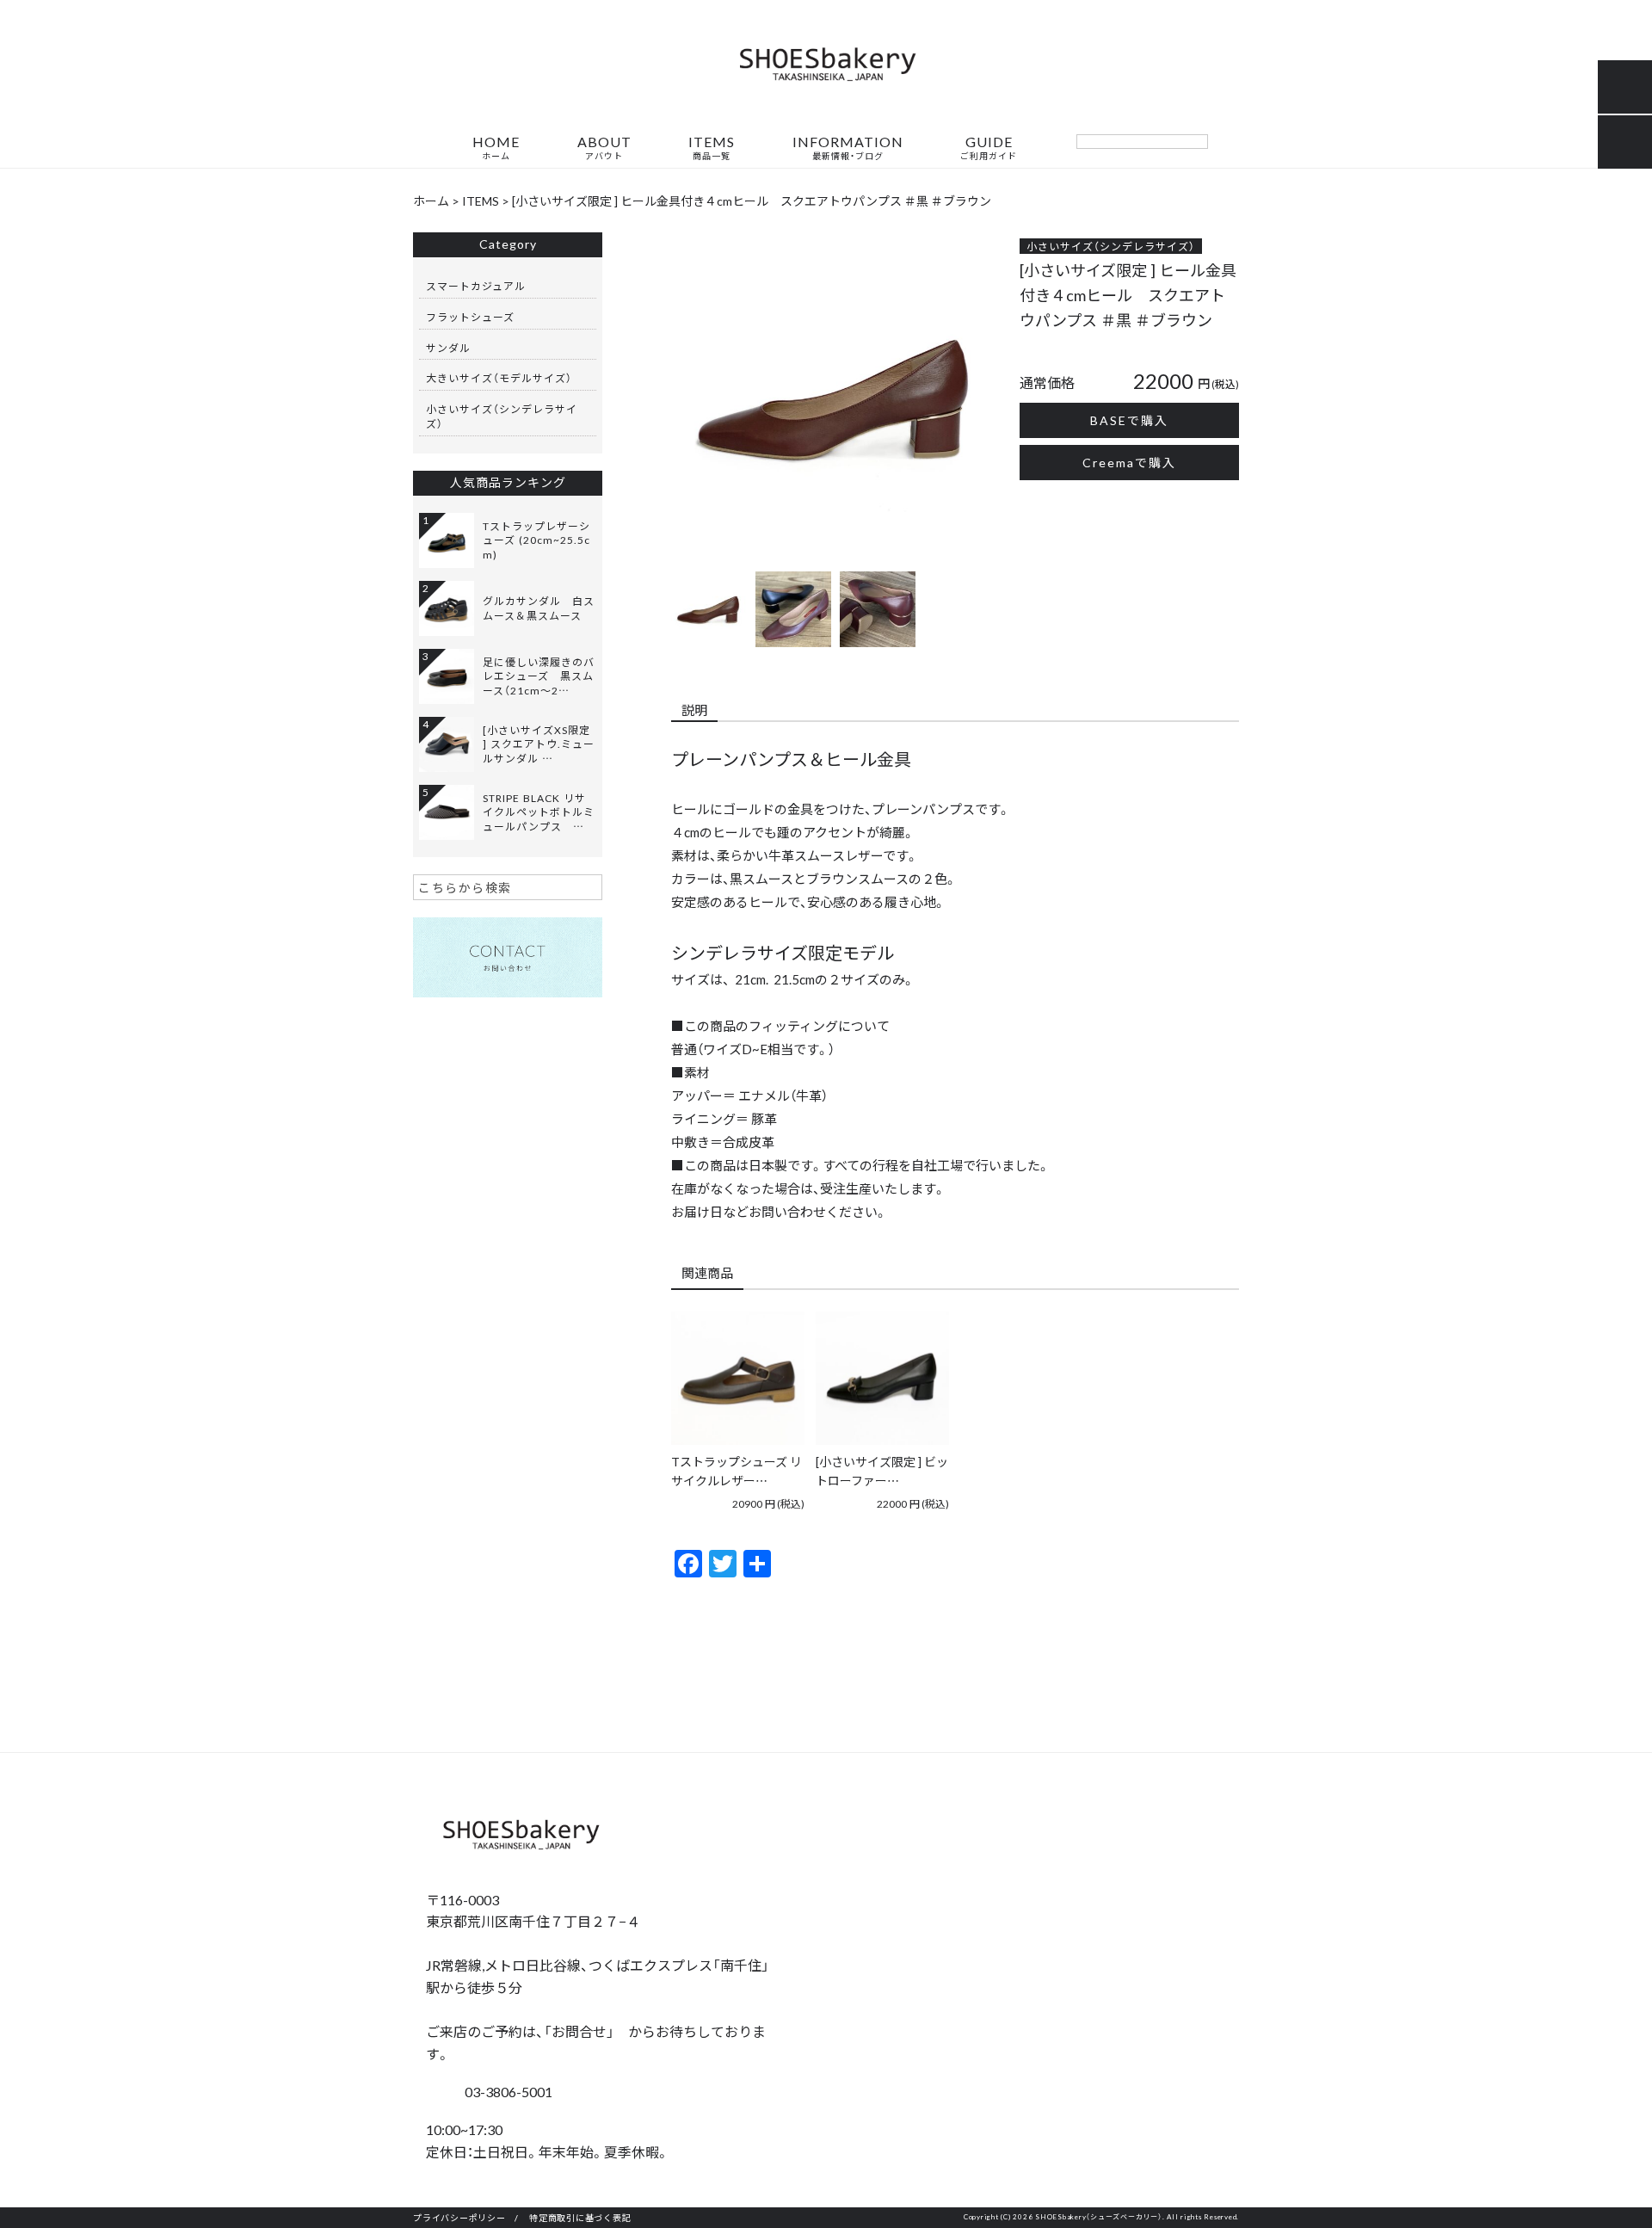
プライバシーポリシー (459, 2217)
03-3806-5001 (507, 2091)
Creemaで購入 (1129, 462)
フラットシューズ (470, 317)
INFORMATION (848, 148)
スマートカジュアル (476, 286)
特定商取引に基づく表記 (580, 2217)
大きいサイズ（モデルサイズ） (499, 378)
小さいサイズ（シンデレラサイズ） (1111, 246)
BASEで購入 (1129, 420)
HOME (496, 148)
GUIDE (989, 148)
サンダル (448, 348)
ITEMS (712, 148)
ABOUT (604, 148)
